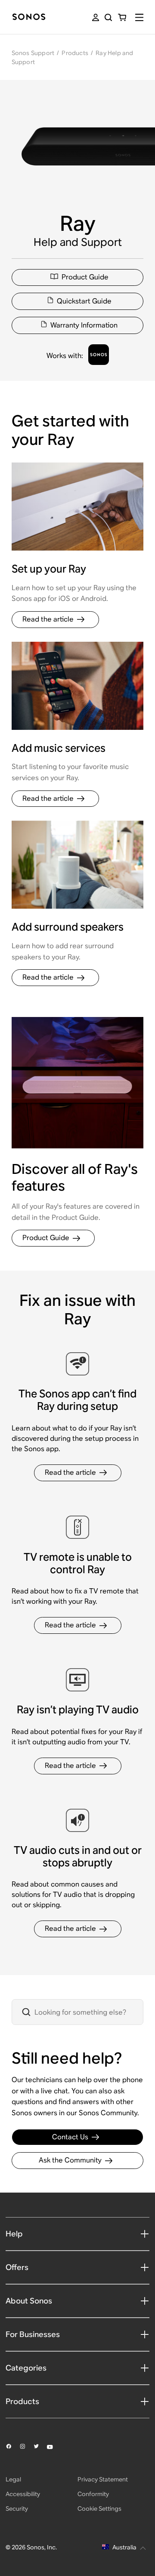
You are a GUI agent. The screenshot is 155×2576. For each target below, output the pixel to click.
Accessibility (23, 2494)
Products (75, 53)
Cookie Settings (99, 2509)
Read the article (48, 619)
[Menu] (139, 17)
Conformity (93, 2494)
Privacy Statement (103, 2479)
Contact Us (70, 2137)
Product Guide (85, 277)
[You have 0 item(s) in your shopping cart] (122, 17)
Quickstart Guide (84, 301)
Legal (13, 2479)
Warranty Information (84, 325)
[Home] (29, 17)
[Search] (108, 17)
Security (17, 2509)
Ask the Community (70, 2160)
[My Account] (96, 17)
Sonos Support (33, 53)
